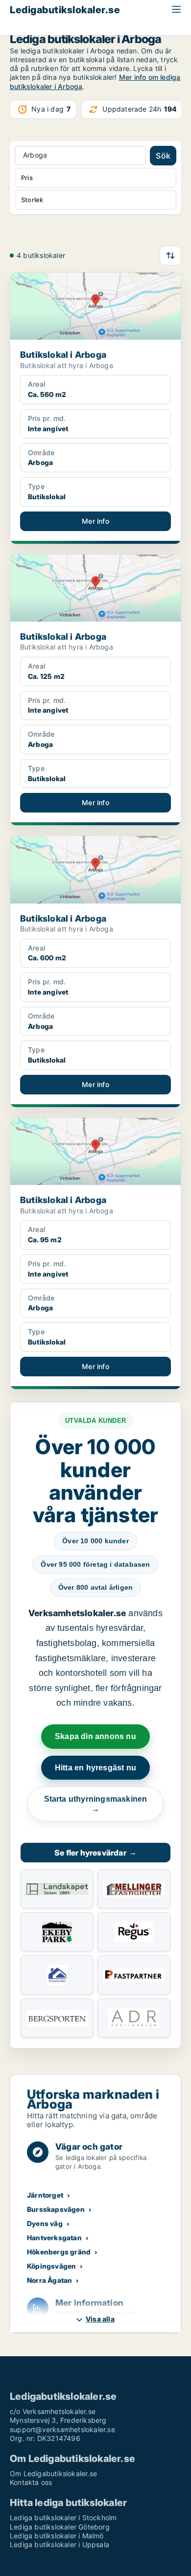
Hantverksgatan (54, 2238)
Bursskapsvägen (56, 2209)
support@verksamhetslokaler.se (62, 2429)
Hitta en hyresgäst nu (95, 1768)
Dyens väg (45, 2223)
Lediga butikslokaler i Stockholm (63, 2518)
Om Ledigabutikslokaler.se (53, 2473)
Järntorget (45, 2195)
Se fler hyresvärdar (95, 1853)
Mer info (95, 521)
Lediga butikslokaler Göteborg (60, 2527)
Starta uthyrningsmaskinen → (96, 1804)
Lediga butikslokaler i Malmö (57, 2536)
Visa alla (100, 2319)
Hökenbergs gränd (59, 2252)
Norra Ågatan (49, 2280)
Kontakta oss (31, 2482)
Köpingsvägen (51, 2266)
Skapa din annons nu (95, 1736)
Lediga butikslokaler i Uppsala (60, 2544)
